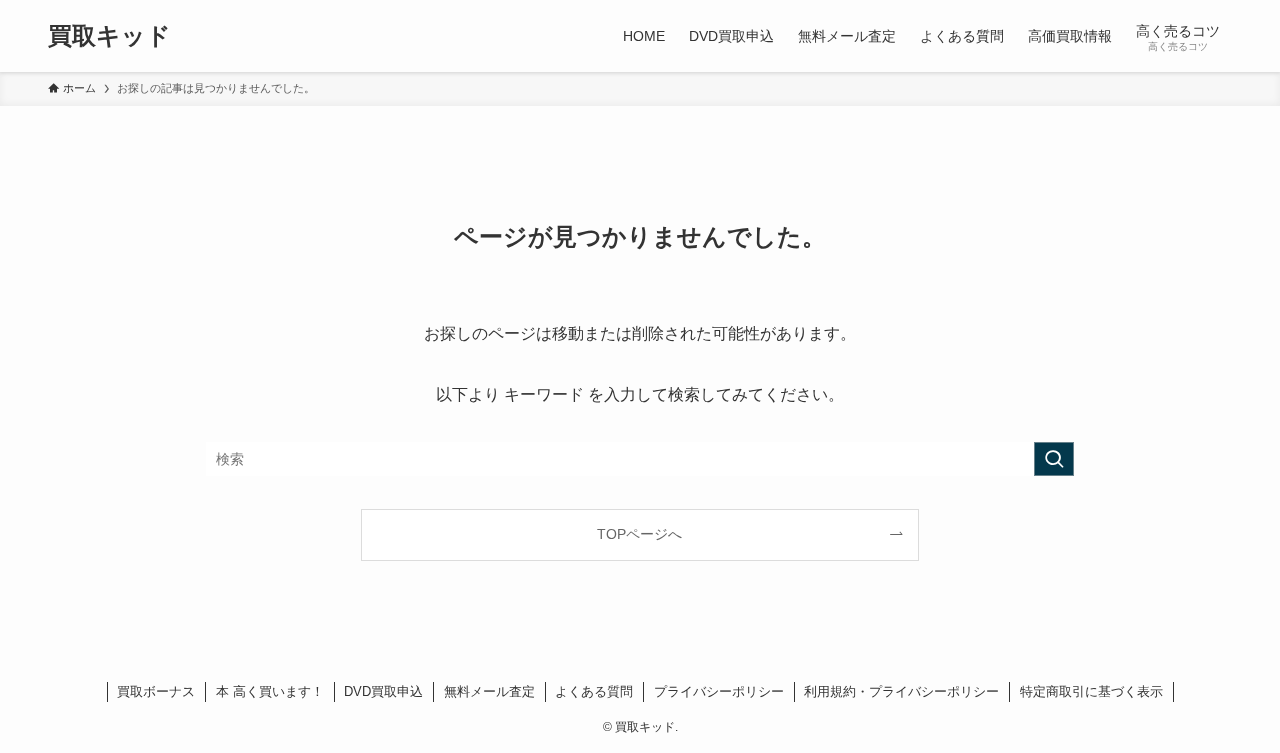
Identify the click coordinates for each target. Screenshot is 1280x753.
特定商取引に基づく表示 (1091, 691)
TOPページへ (639, 534)
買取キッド (109, 36)
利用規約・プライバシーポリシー (901, 691)
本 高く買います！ (270, 691)
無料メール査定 (489, 691)
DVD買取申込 (383, 691)
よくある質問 (594, 691)
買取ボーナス (156, 691)
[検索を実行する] (1054, 459)
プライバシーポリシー (719, 691)
